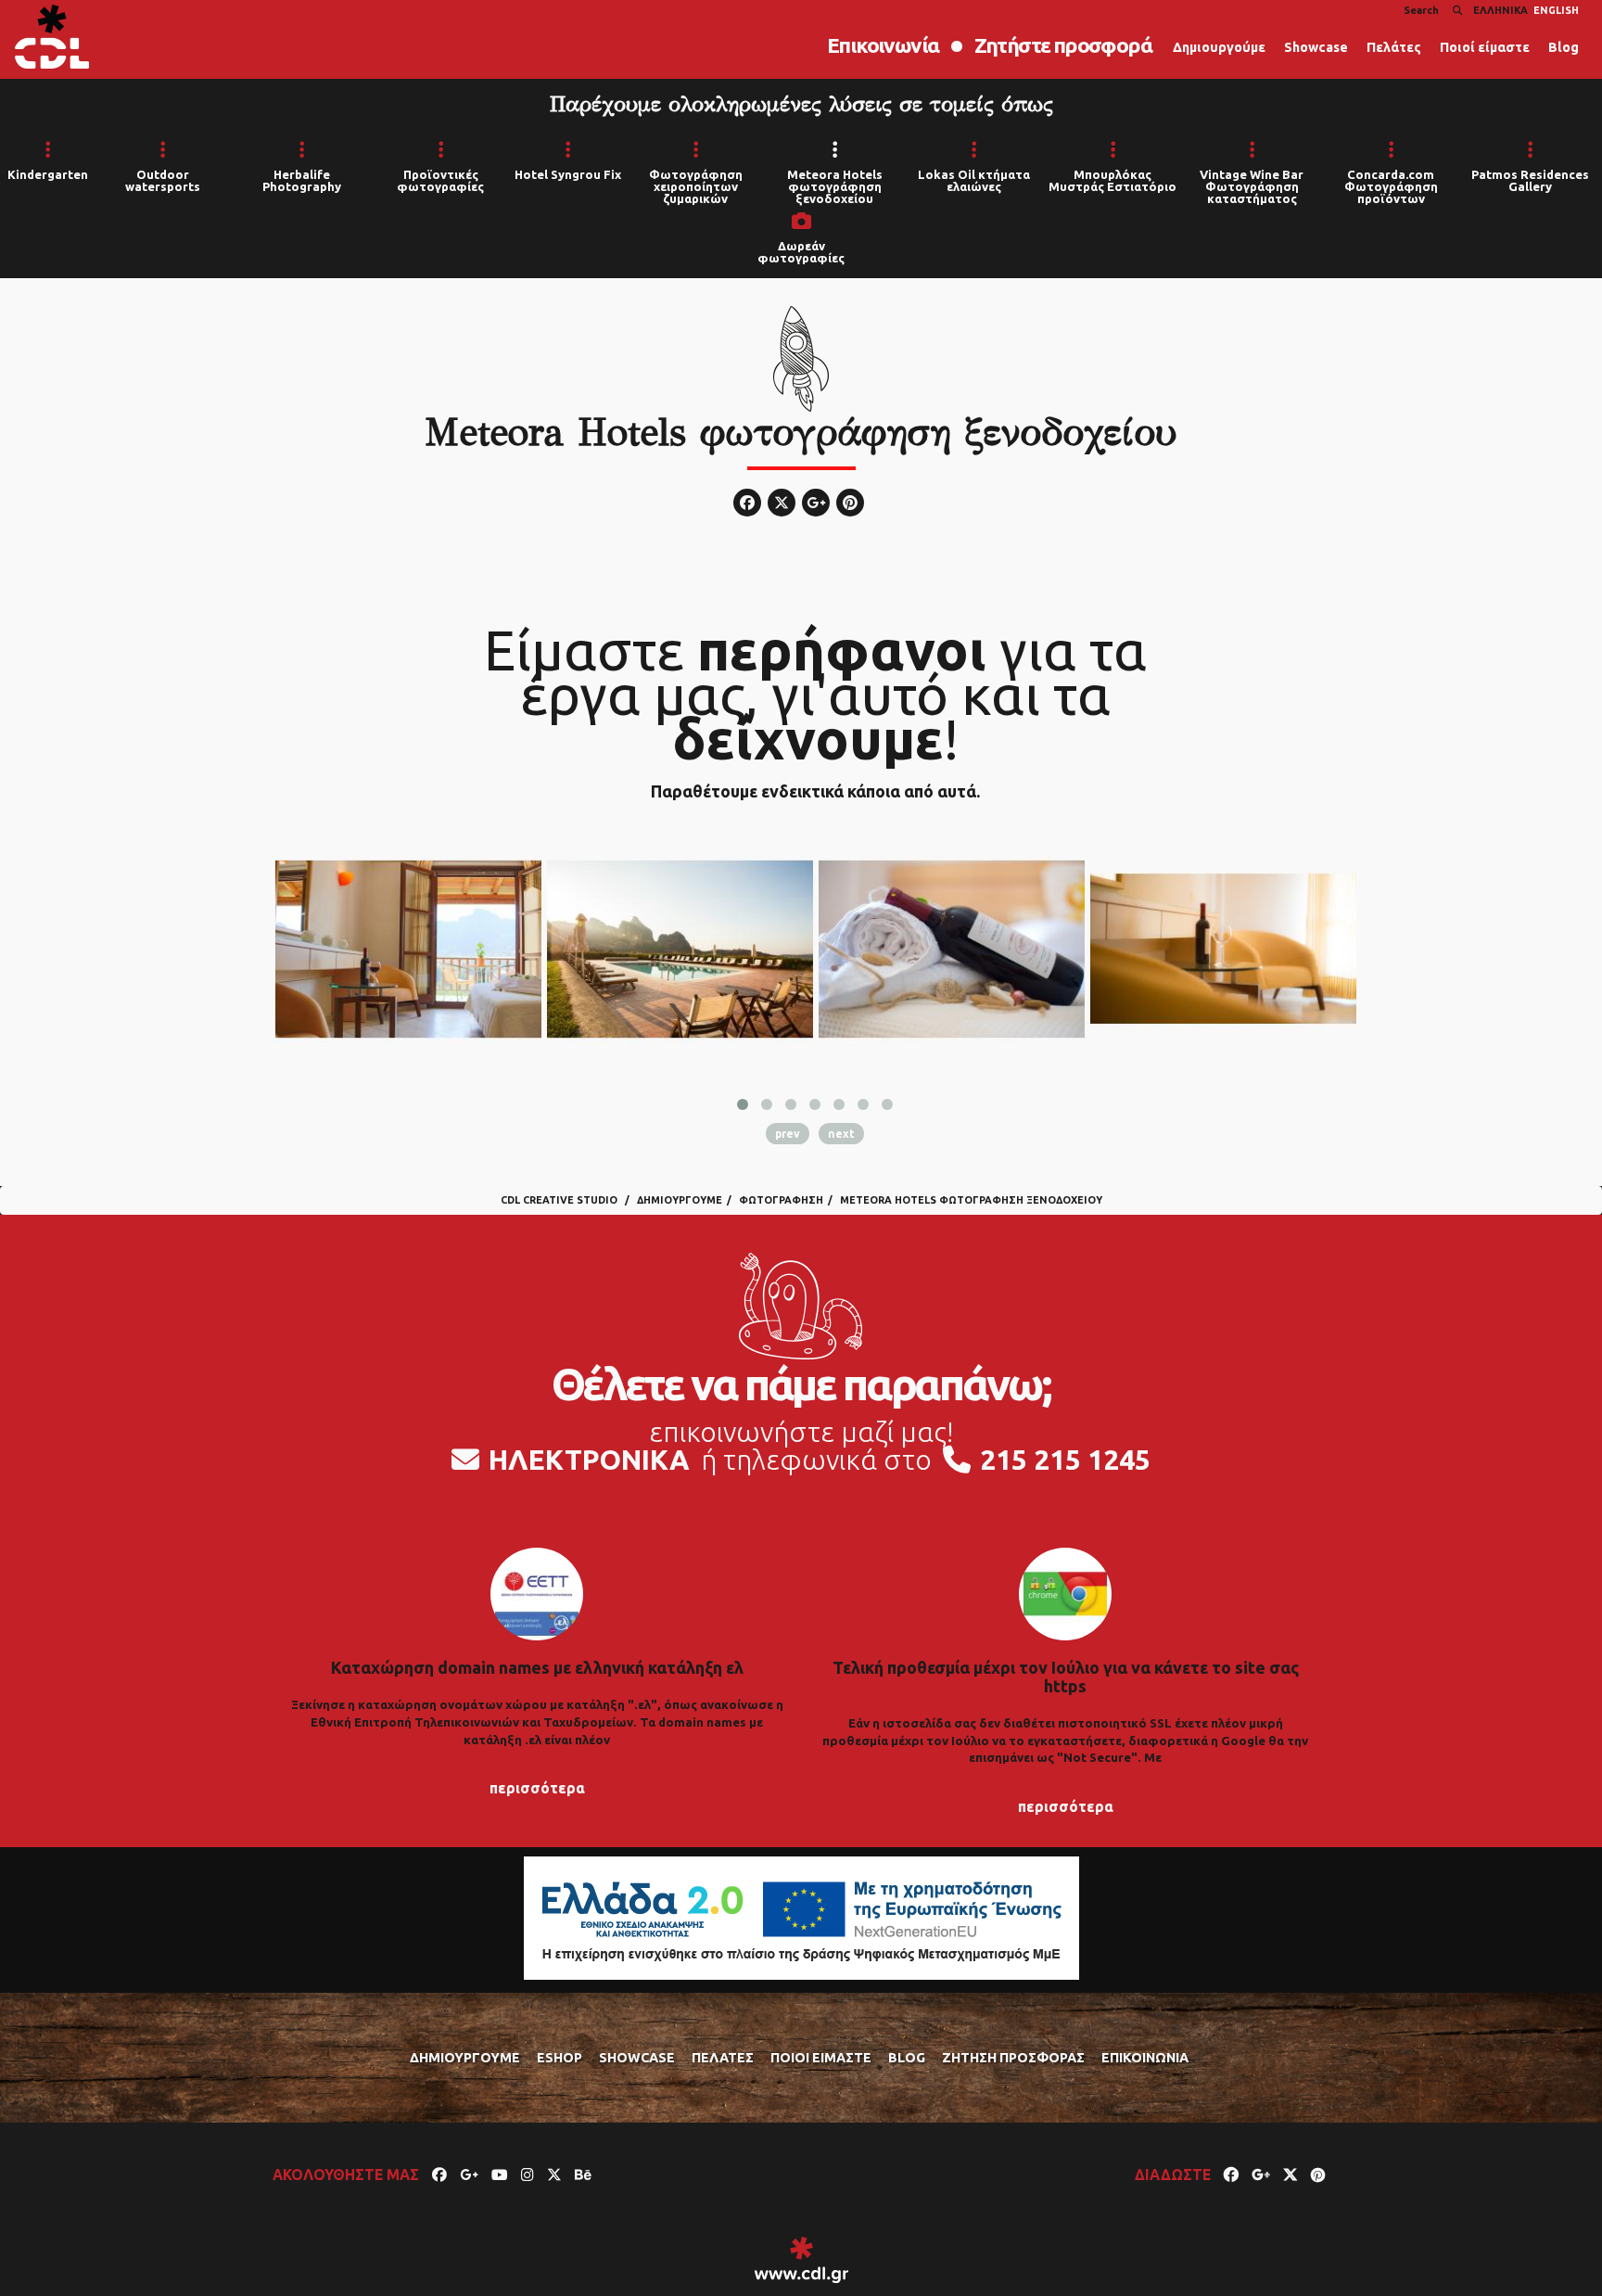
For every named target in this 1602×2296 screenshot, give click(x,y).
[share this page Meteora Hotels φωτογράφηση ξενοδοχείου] (1231, 2175)
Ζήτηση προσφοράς (1013, 2058)
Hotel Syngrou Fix (568, 174)
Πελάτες (1394, 47)
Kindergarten (48, 174)
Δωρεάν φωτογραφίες (801, 252)
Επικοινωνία (883, 45)
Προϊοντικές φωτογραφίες (440, 180)
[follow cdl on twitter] (554, 2175)
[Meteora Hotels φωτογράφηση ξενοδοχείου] (408, 949)
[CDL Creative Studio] (52, 37)
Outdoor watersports (163, 180)
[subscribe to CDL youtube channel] (500, 2175)
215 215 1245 (1065, 1460)
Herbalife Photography (302, 180)
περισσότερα (537, 1788)
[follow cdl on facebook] (439, 2175)
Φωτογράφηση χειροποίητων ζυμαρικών (696, 186)
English (1556, 10)
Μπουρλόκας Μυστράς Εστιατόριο (1112, 180)
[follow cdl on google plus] (469, 2175)
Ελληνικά (1500, 10)
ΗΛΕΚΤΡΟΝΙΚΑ (589, 1460)
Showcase (1316, 47)
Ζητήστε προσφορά (1063, 45)
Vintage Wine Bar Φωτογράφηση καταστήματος (1252, 186)
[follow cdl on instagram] (528, 2175)
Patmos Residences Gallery (1530, 180)
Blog (1564, 47)
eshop (559, 2058)
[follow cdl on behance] (583, 2175)
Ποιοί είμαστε (1485, 47)
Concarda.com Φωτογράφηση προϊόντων (1391, 186)
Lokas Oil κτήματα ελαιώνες (974, 180)
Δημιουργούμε (1219, 47)
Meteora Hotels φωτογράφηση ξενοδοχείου (835, 186)
